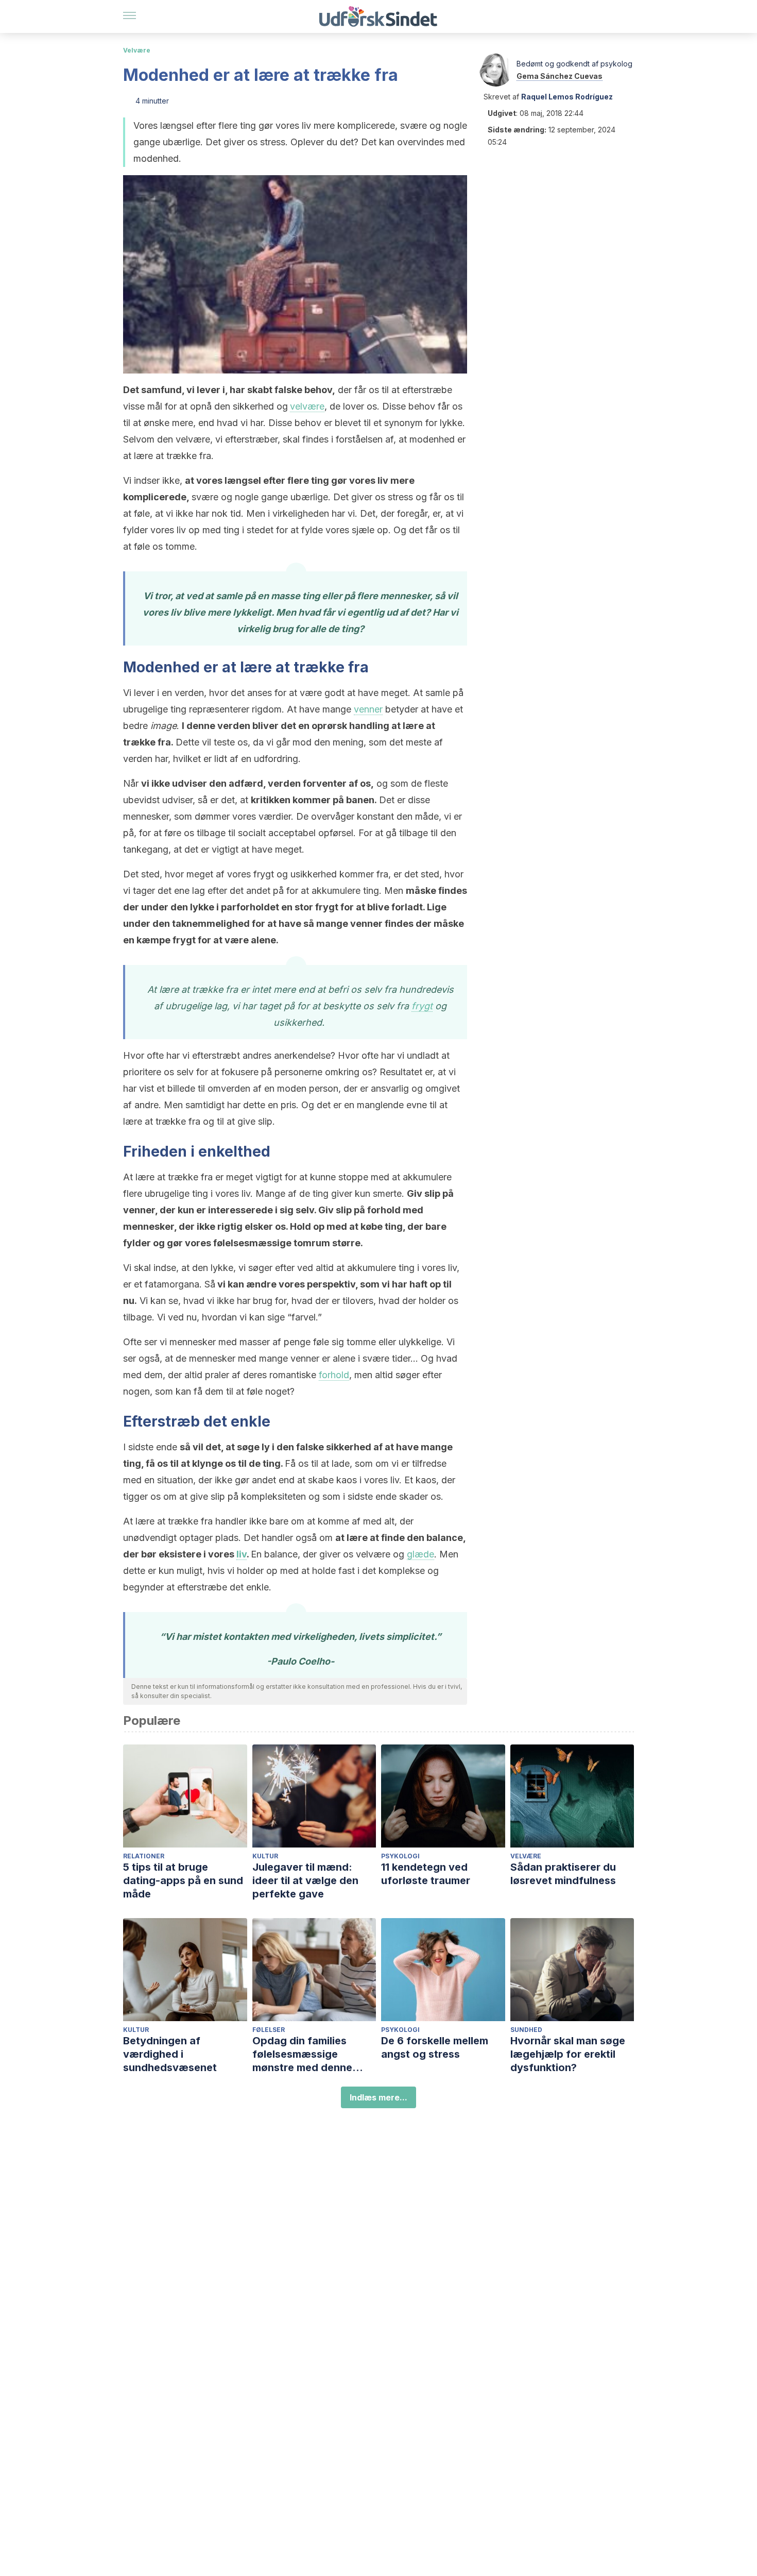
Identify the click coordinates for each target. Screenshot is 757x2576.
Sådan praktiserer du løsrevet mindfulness (563, 1874)
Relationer (144, 1856)
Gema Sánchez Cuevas (560, 76)
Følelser (269, 2030)
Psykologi (400, 1856)
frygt (422, 1006)
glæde (420, 1554)
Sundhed (526, 2030)
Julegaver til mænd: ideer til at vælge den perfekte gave (305, 1880)
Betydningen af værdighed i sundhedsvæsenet (170, 2054)
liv (242, 1554)
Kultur (265, 1856)
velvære (307, 406)
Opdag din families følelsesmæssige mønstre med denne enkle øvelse (302, 2054)
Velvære (137, 50)
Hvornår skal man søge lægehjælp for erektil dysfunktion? (568, 2054)
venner (368, 709)
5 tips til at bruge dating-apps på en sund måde (183, 1880)
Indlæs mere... (378, 2097)
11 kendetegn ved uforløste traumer (426, 1874)
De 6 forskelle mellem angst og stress (435, 2047)
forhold (334, 1375)
